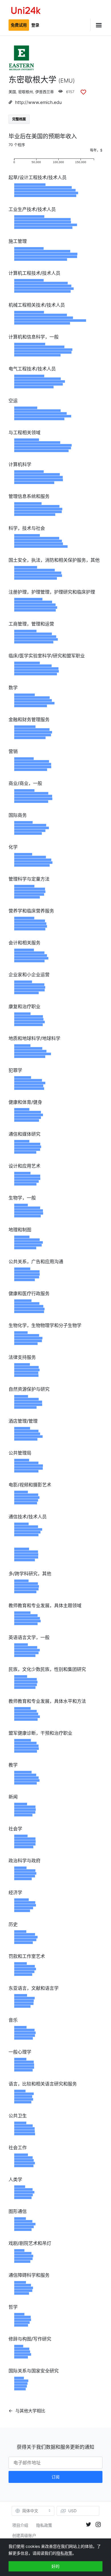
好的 (55, 2566)
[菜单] (96, 25)
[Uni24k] (26, 11)
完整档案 (19, 119)
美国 (12, 92)
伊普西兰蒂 (45, 92)
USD (72, 2511)
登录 (35, 25)
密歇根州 (26, 92)
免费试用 (19, 25)
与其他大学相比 (30, 2411)
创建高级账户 (24, 2535)
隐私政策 (44, 2525)
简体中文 (30, 2511)
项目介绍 (20, 2525)
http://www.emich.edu (38, 102)
